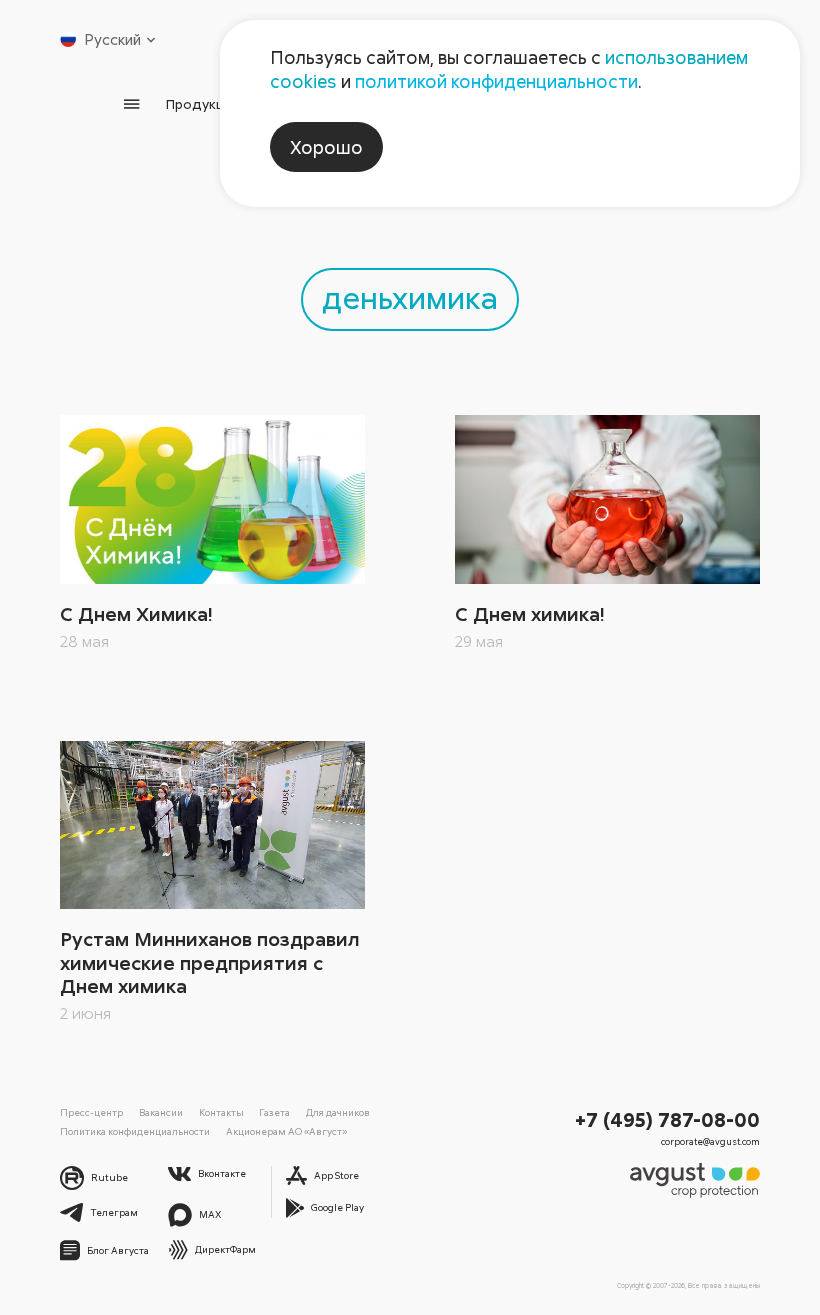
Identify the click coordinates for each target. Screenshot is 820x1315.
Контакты (221, 1112)
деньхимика (410, 296)
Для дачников (338, 1112)
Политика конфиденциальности (135, 1131)
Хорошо (326, 147)
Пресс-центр (91, 1112)
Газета (274, 1112)
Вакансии (161, 1112)
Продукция (203, 103)
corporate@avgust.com (710, 1141)
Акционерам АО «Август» (286, 1131)
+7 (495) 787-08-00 (667, 1119)
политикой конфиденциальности (496, 81)
